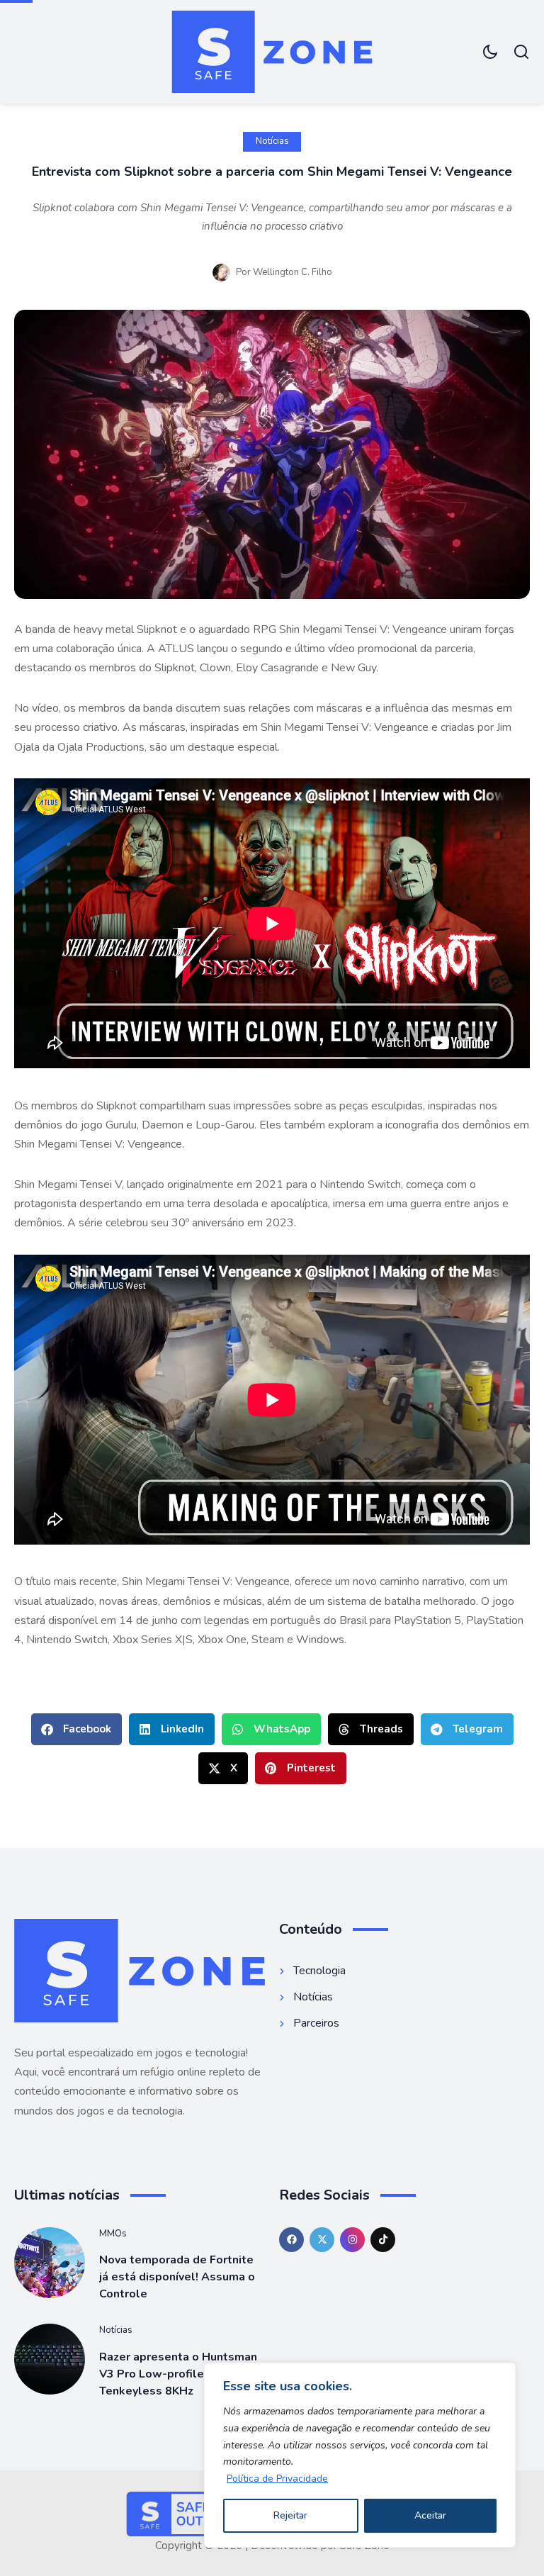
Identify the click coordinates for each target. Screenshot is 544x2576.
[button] (76, 1729)
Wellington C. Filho (293, 272)
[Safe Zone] (272, 52)
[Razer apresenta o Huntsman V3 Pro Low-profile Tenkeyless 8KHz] (50, 2359)
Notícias (272, 141)
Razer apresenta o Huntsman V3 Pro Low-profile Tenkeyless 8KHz (178, 2374)
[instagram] (352, 2240)
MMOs (113, 2234)
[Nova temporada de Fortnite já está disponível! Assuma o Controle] (50, 2263)
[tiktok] (383, 2240)
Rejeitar (290, 2515)
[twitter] (322, 2240)
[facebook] (291, 2240)
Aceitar (430, 2515)
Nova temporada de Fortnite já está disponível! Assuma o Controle (177, 2277)
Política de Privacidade (277, 2479)
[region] (360, 2455)
